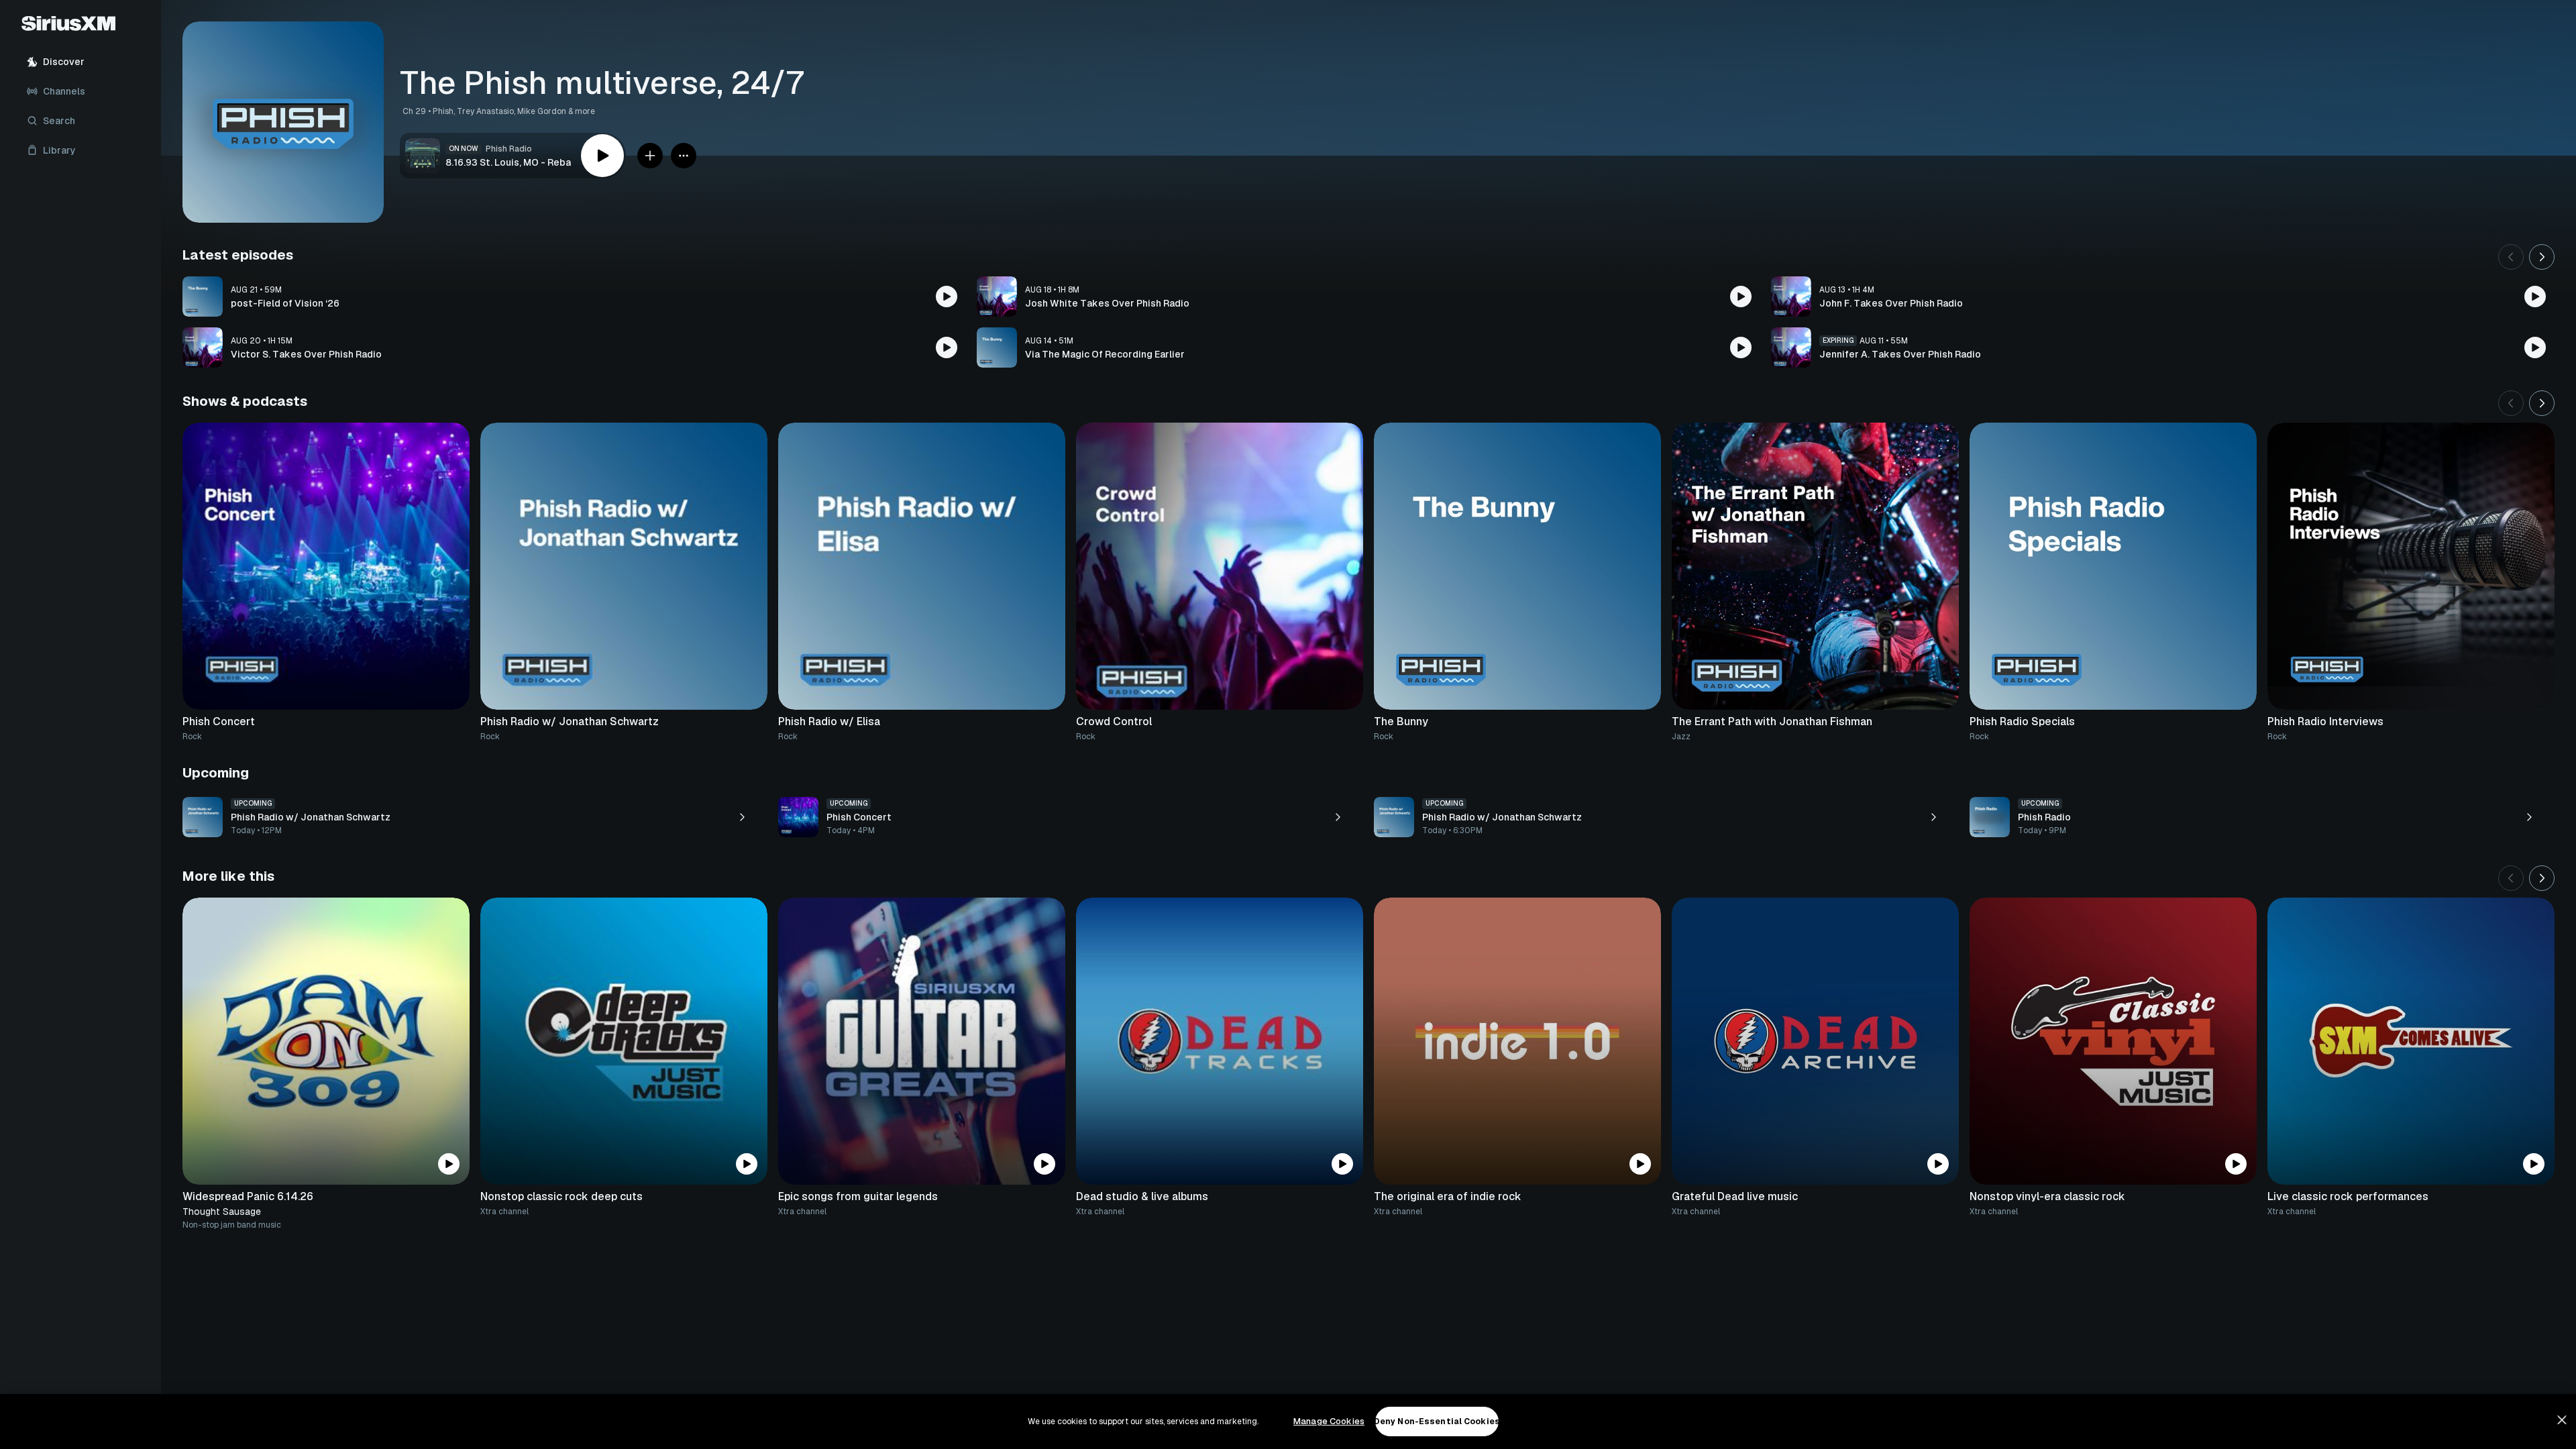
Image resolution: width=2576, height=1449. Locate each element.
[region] (1288, 1421)
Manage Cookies (1329, 1421)
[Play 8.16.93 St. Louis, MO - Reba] (602, 156)
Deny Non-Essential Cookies (1437, 1421)
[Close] (2562, 1420)
